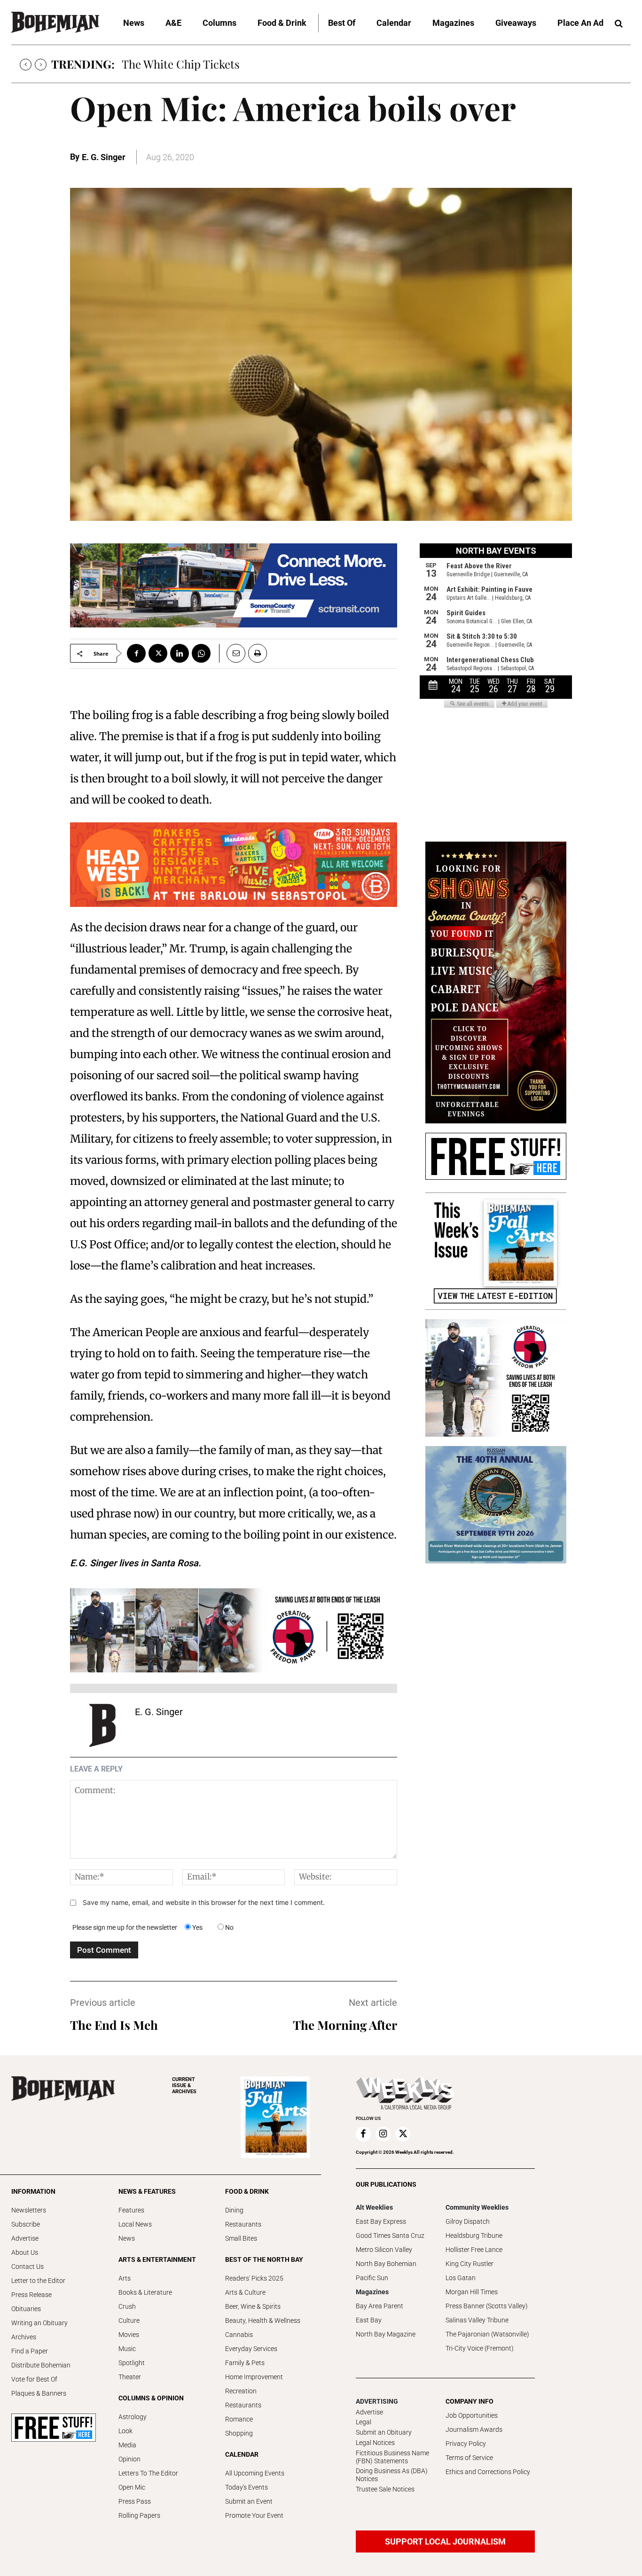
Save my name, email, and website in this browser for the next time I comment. (204, 1902)
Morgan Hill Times (472, 2292)
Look (125, 2431)
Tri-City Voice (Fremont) (480, 2348)
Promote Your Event (254, 2515)
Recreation (241, 2391)
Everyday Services (251, 2349)
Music (127, 2349)
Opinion (129, 2459)
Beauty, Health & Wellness (263, 2321)
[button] (619, 24)
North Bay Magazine (386, 2334)
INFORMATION (33, 2191)
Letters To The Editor (148, 2473)
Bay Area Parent (380, 2306)
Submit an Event (249, 2501)
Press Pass (135, 2501)
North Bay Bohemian (386, 2264)
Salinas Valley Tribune (477, 2320)
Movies (129, 2335)
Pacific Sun (372, 2278)
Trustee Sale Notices (385, 2489)
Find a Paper (30, 2351)
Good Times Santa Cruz (390, 2236)
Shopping (239, 2433)
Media (127, 2445)
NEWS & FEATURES (147, 2191)
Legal (364, 2422)
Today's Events (247, 2487)
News (127, 2238)
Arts (125, 2278)
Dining (234, 2210)
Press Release (31, 2295)
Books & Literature (145, 2292)
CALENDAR (242, 2454)
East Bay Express (381, 2221)
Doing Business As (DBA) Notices (392, 2475)
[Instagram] (383, 2134)
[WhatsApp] (201, 653)
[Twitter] (158, 653)
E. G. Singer (104, 157)
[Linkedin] (180, 653)
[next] (41, 65)
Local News (135, 2224)
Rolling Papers (139, 2515)
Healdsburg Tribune (474, 2236)
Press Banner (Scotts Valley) (487, 2306)
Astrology (133, 2417)
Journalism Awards (474, 2429)
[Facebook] (136, 653)
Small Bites (241, 2238)
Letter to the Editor (38, 2281)
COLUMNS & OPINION (151, 2398)
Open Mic (132, 2487)
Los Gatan (461, 2278)
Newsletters (29, 2210)
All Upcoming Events (255, 2473)
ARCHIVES (184, 2085)
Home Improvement (254, 2377)
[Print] (258, 653)
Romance (239, 2419)
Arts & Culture (245, 2292)
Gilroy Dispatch (468, 2221)
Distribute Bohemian (41, 2365)
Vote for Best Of (34, 2379)
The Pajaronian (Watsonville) (487, 2334)
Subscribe (26, 2224)
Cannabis (239, 2335)
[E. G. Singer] (102, 1725)
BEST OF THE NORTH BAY (264, 2259)
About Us (25, 2252)
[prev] (26, 65)
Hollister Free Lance (474, 2250)
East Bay (369, 2320)
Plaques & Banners (39, 2393)
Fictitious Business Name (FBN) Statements (392, 2457)
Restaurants (243, 2224)
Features (131, 2210)
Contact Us (27, 2267)
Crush (127, 2306)
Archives (24, 2337)
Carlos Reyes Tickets (174, 64)
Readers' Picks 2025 (254, 2278)
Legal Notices (375, 2443)
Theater (130, 2377)
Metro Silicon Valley (384, 2250)
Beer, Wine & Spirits (253, 2306)
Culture (129, 2321)
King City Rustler (470, 2264)
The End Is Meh (114, 2025)
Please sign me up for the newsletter (125, 1927)
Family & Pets (245, 2363)
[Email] (232, 653)
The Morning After (345, 2025)
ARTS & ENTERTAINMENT (157, 2259)
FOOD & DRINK (247, 2191)
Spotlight (132, 2363)
